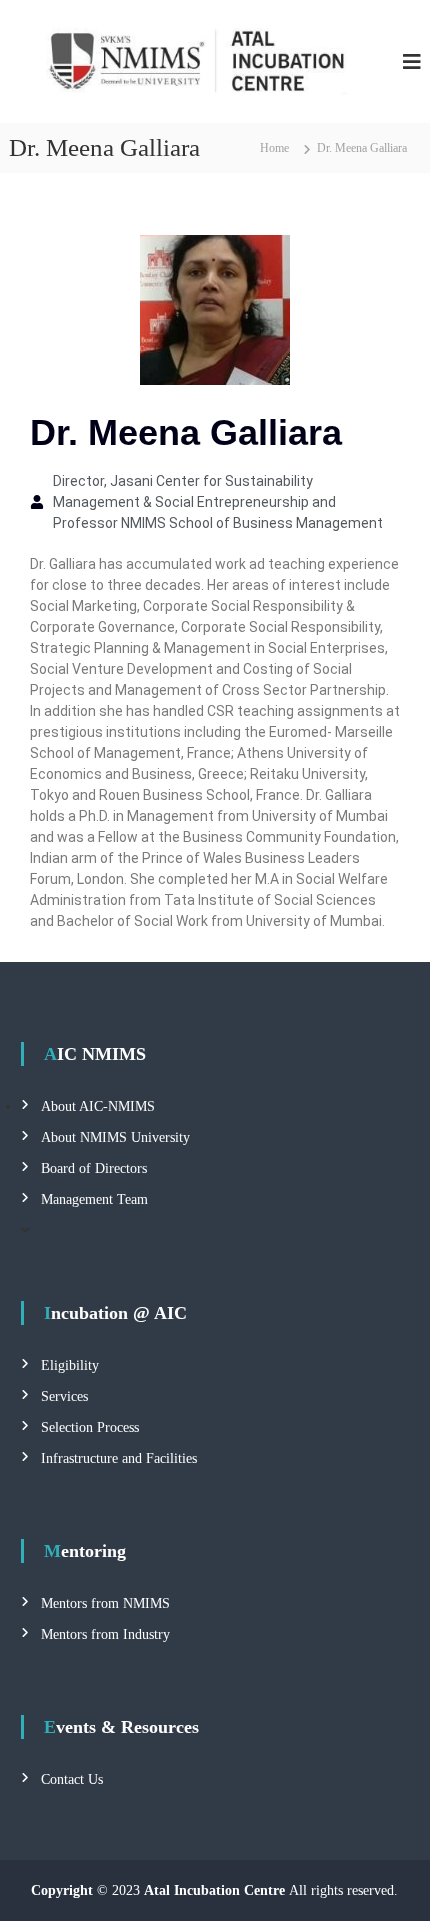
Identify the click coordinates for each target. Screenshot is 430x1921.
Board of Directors (94, 1168)
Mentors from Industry (105, 1634)
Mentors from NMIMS (105, 1603)
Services (64, 1396)
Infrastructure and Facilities (119, 1458)
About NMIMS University (115, 1137)
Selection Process (90, 1427)
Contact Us (72, 1779)
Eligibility (70, 1365)
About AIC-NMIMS (98, 1106)
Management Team (94, 1199)
